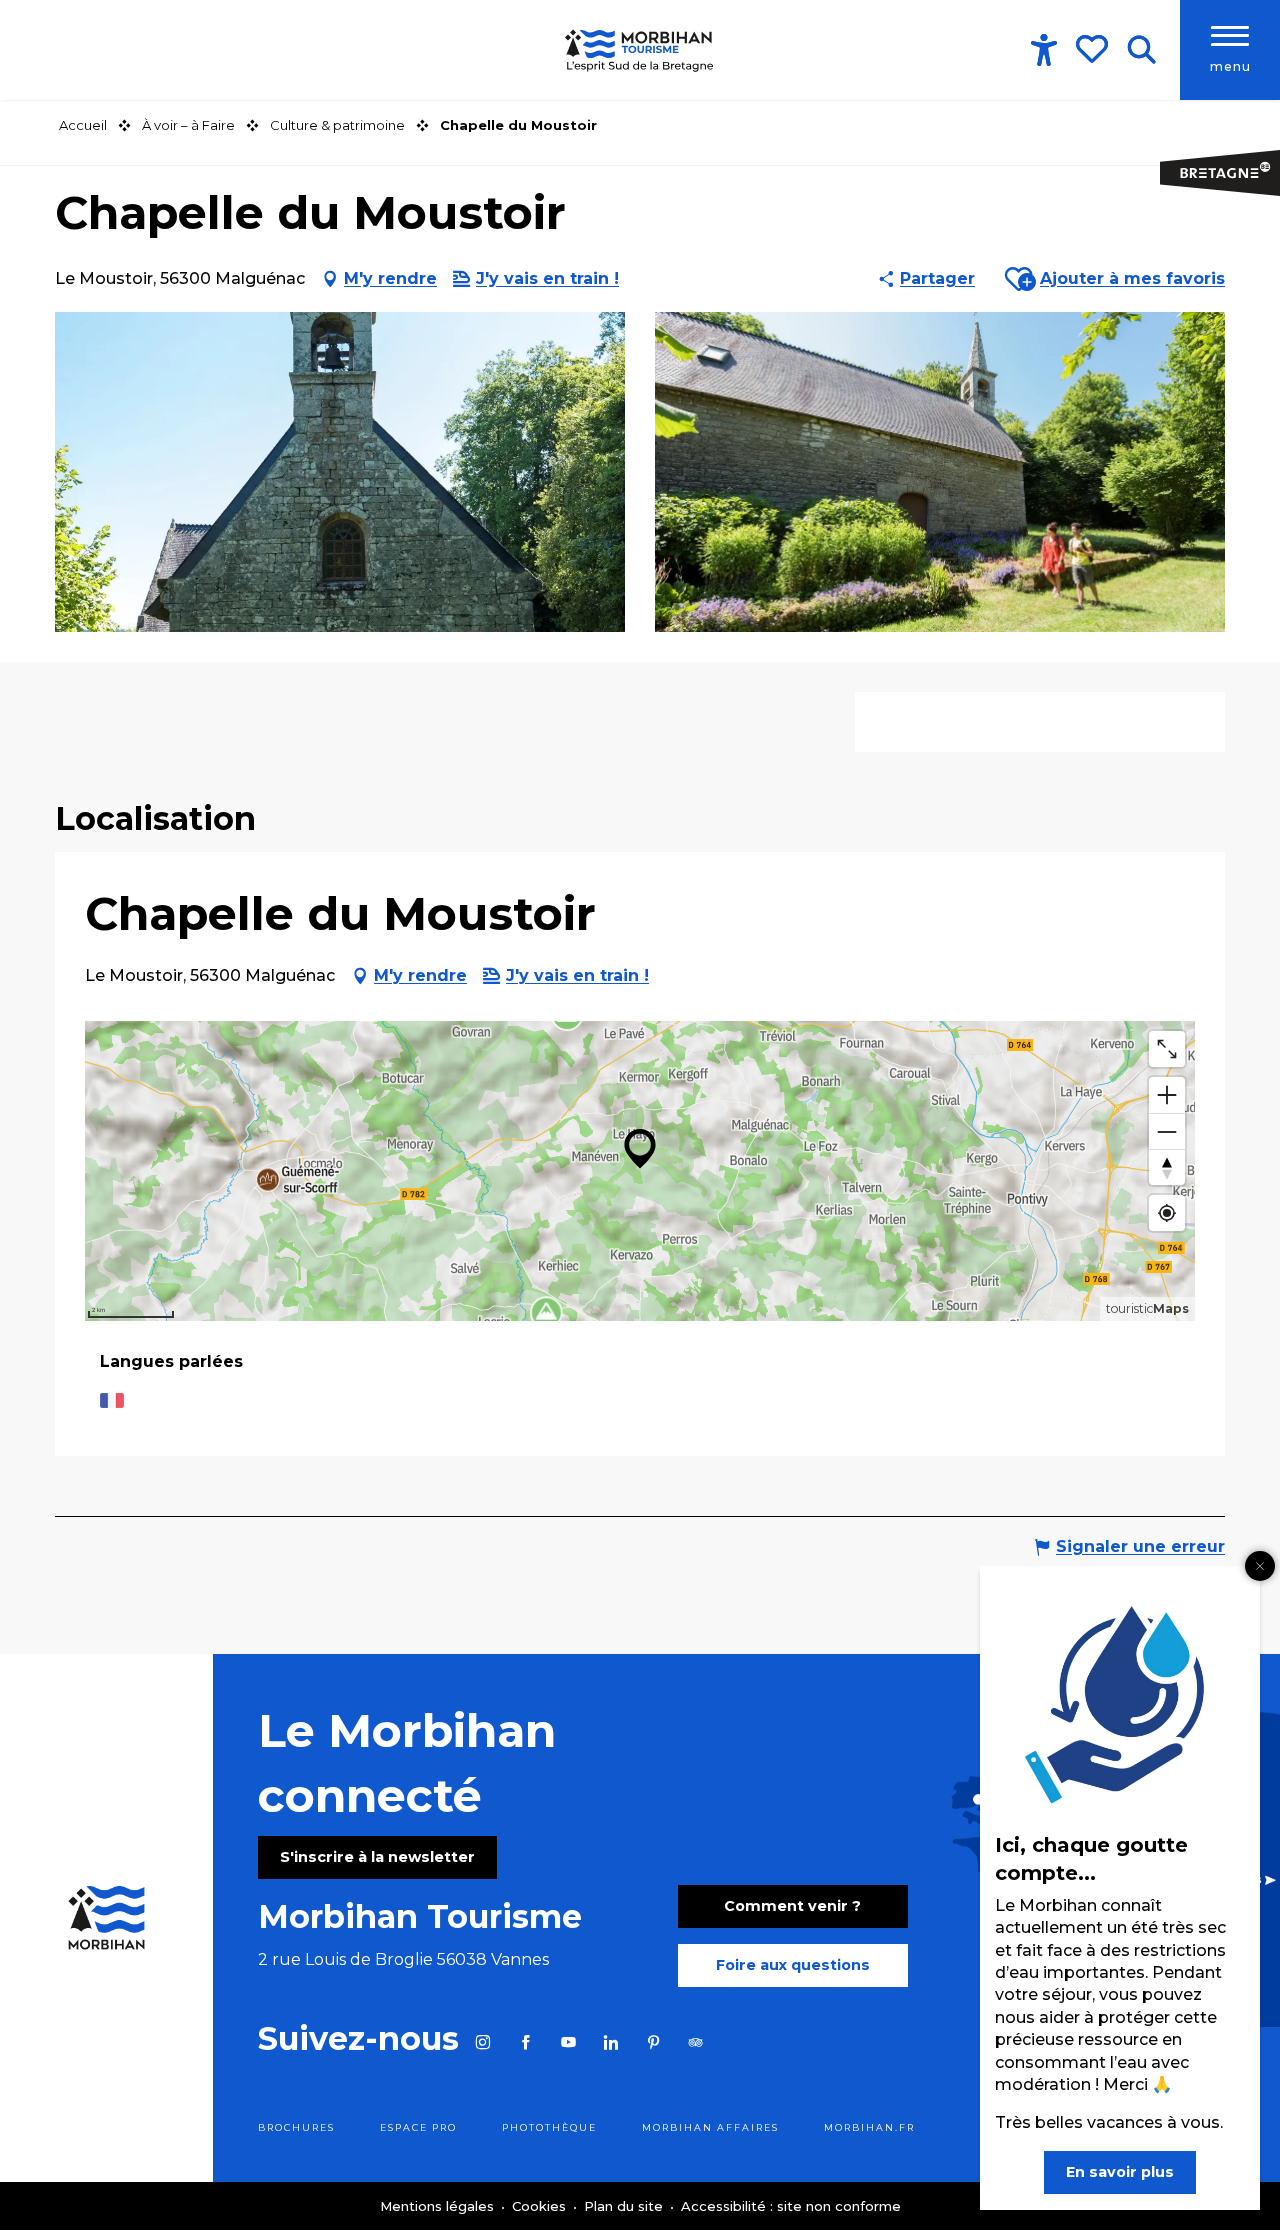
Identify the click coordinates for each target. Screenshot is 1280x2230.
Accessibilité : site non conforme (791, 2206)
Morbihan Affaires (710, 2127)
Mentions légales (439, 2206)
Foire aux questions (793, 1965)
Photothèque (549, 2127)
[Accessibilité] (1044, 50)
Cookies (541, 2206)
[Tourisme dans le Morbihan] (640, 50)
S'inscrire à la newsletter (377, 1857)
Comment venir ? (792, 1906)
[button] (1141, 50)
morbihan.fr (869, 2127)
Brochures (296, 2127)
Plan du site (625, 2206)
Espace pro (418, 2127)
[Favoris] (1094, 49)
